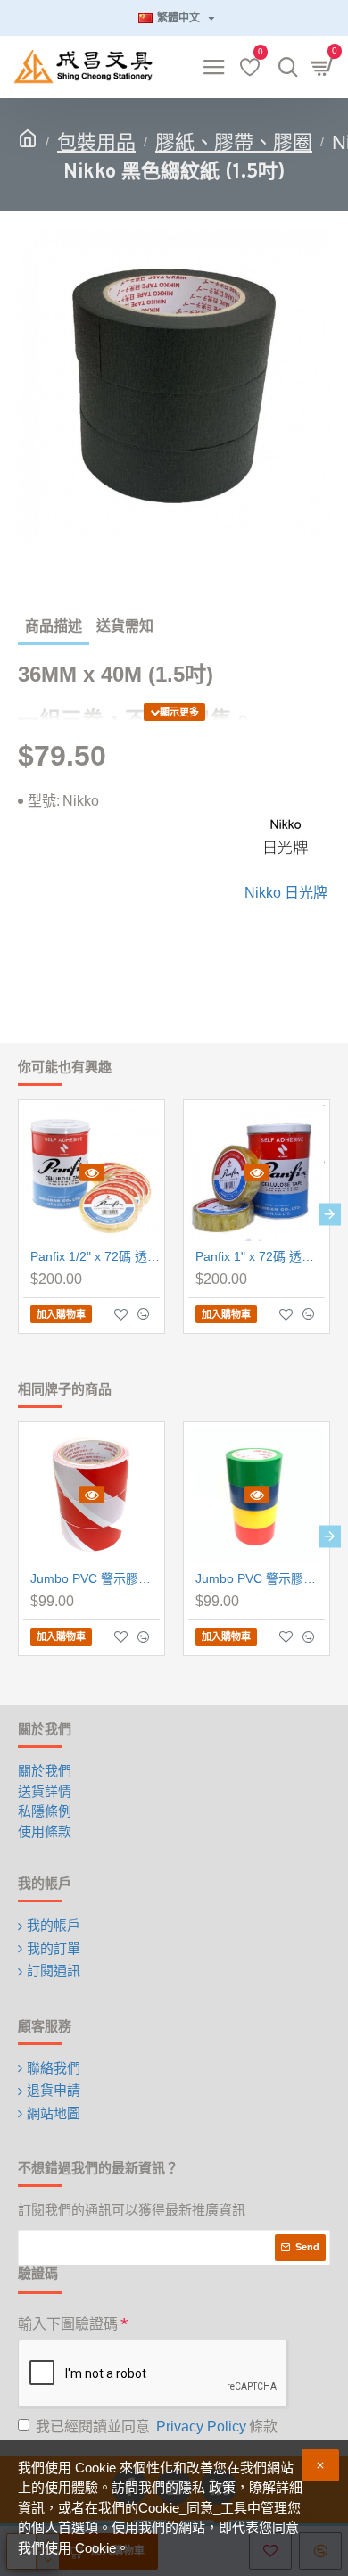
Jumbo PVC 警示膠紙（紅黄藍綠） (260, 1578)
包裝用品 (96, 142)
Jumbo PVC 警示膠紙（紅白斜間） (95, 1578)
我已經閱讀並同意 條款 (157, 2427)
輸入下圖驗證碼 (68, 2324)
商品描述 (54, 626)
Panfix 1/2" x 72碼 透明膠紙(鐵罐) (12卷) (95, 1256)
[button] (18, 1214)
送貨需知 (125, 626)
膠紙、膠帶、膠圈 (234, 142)
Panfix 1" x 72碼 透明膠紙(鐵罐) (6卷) (260, 1256)
